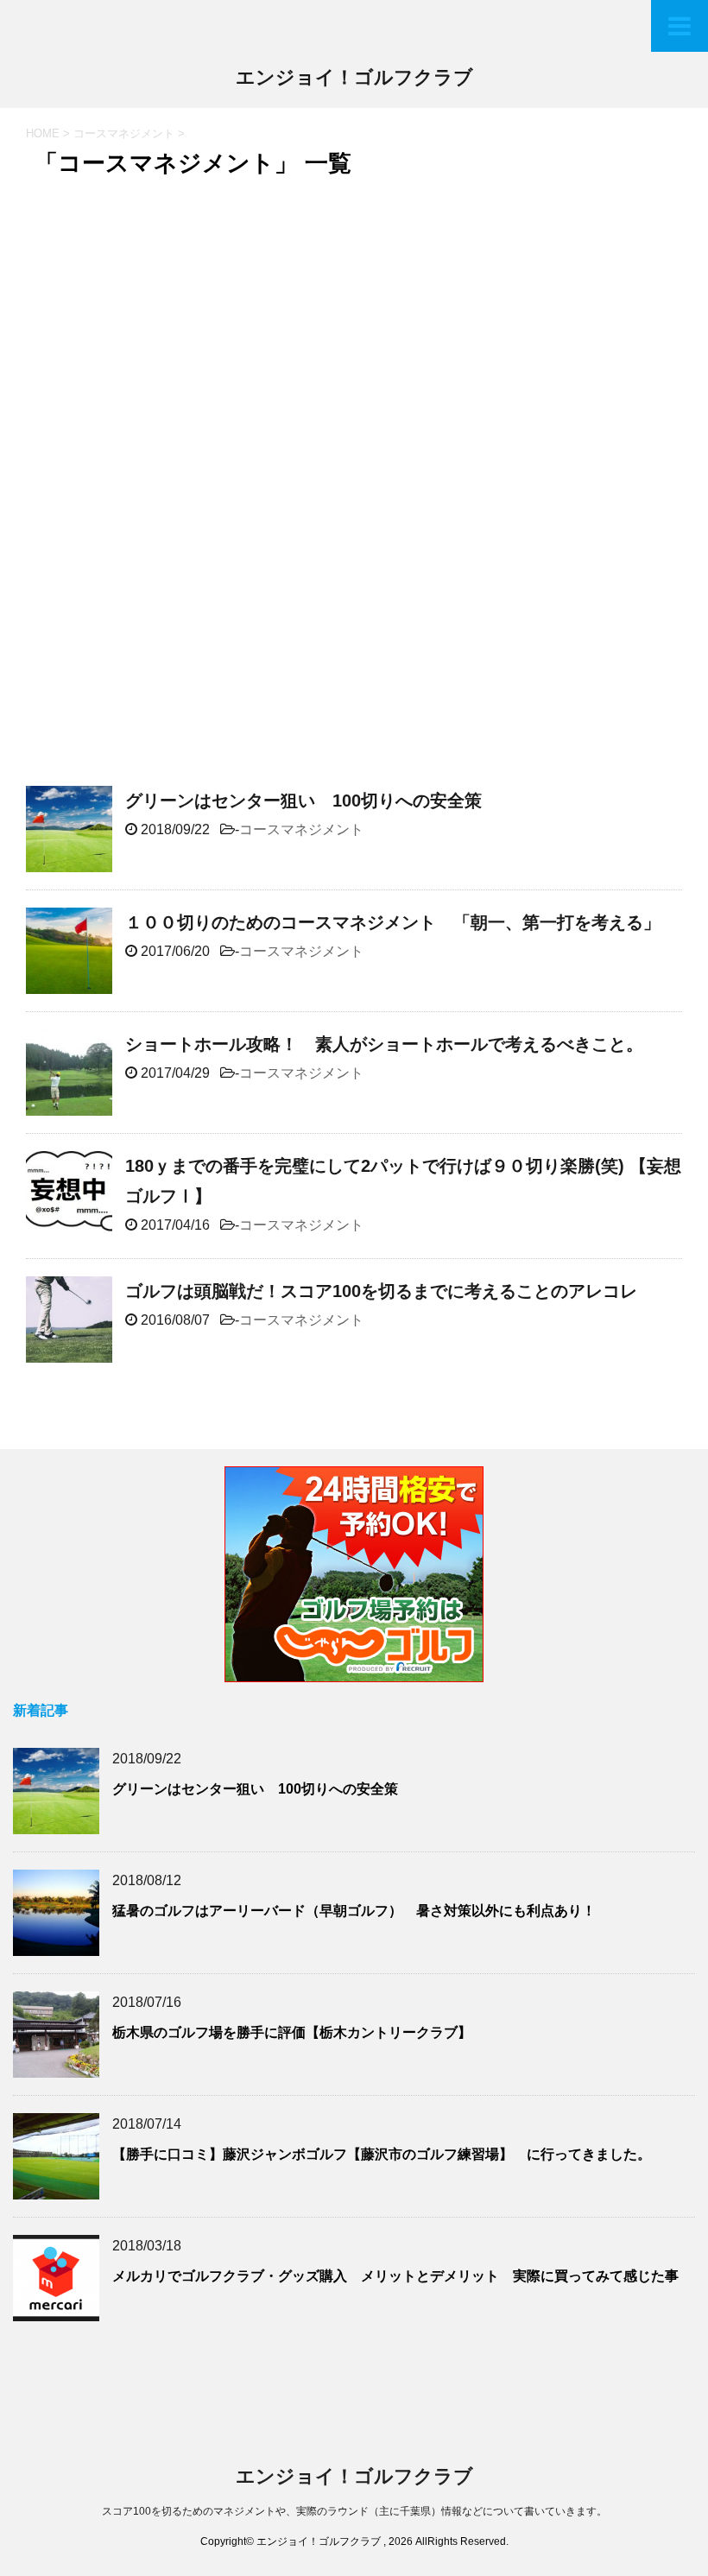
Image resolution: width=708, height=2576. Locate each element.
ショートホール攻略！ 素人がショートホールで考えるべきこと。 (384, 1044)
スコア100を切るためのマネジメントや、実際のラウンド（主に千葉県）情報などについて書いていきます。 (354, 2511)
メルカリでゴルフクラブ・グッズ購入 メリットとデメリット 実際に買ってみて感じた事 (395, 2276)
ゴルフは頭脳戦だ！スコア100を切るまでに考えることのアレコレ (381, 1291)
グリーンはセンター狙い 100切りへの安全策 (303, 801)
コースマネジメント (301, 829)
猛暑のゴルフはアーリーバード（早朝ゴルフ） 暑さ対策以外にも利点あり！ (354, 1911)
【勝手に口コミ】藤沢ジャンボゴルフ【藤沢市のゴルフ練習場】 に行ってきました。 (382, 2154)
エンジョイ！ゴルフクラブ (354, 77)
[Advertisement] (184, 314)
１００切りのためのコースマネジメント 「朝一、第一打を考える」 (393, 922)
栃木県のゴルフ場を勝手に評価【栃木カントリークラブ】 (292, 2032)
